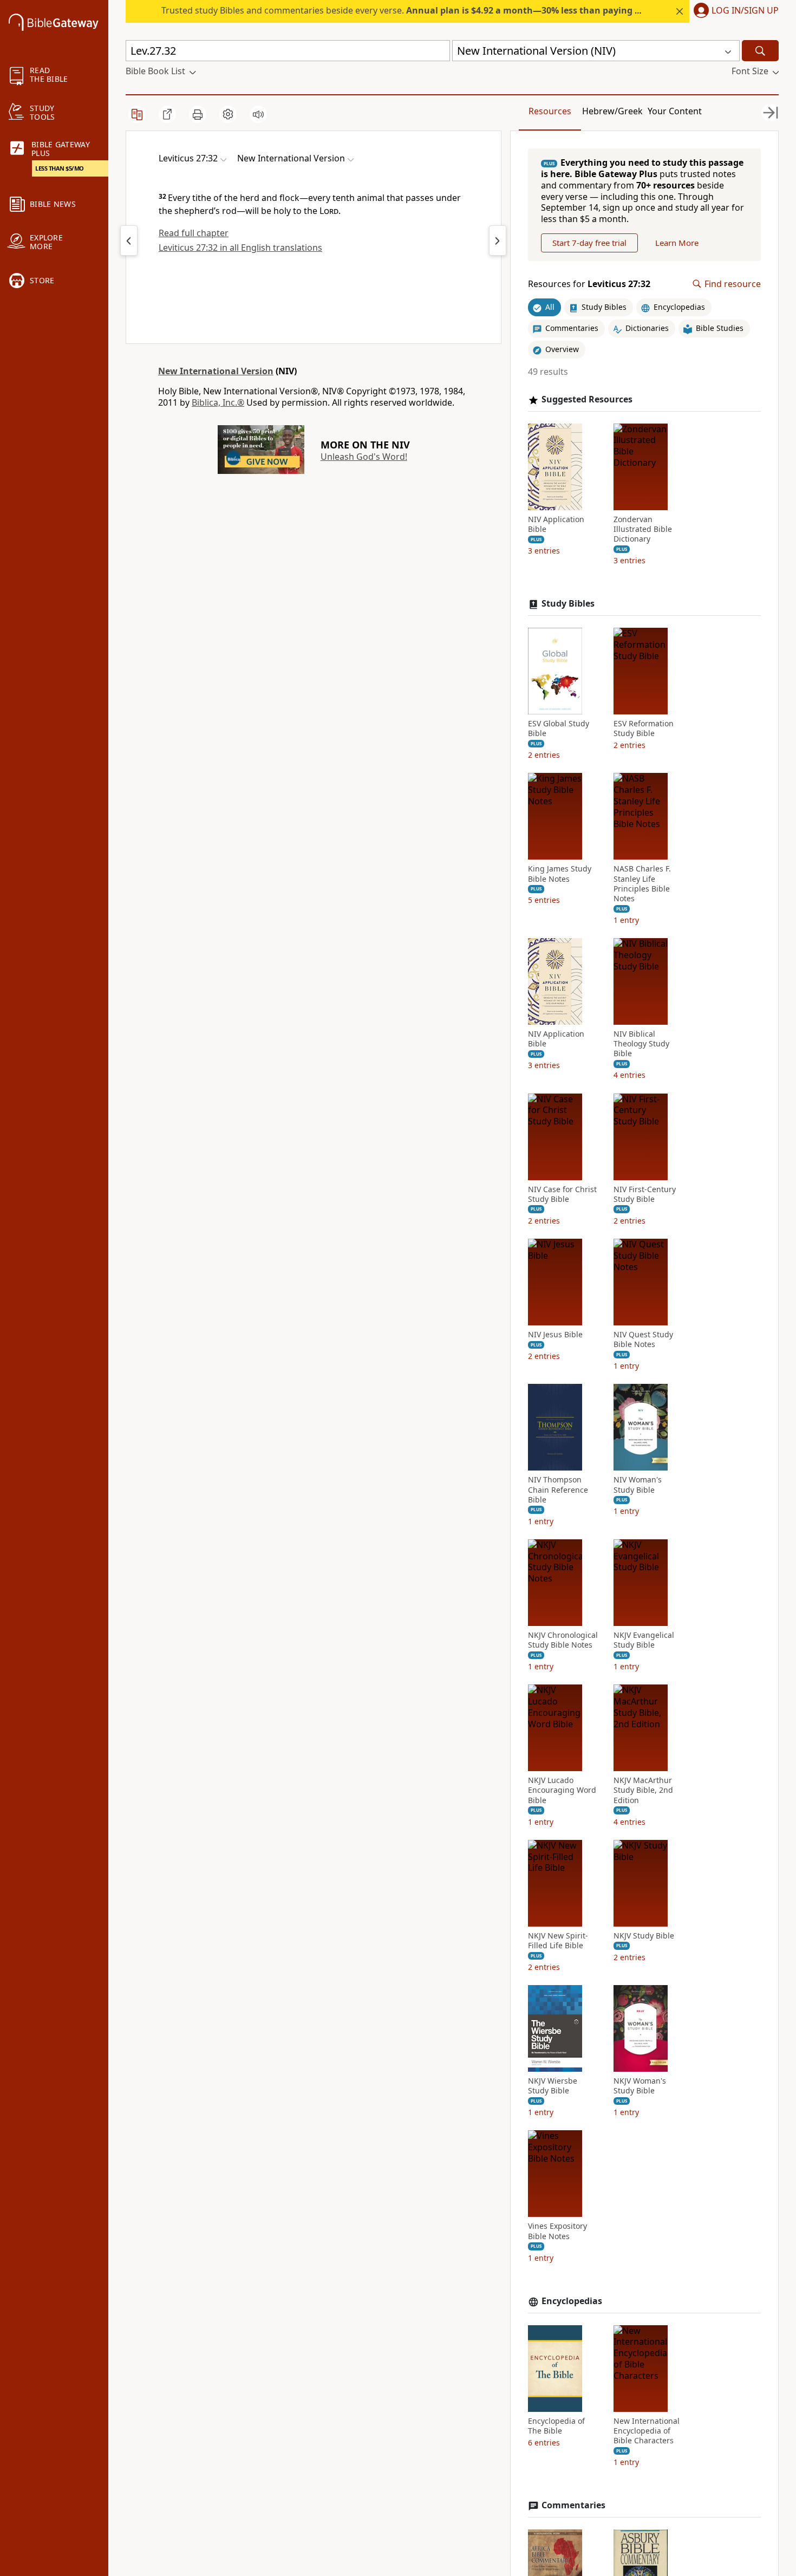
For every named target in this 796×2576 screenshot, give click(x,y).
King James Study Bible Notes (560, 874)
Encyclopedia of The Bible (556, 2426)
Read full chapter (194, 233)
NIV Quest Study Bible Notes (643, 1339)
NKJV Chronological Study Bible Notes (563, 1640)
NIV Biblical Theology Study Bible (641, 1044)
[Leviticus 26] (129, 240)
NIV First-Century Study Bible (645, 1194)
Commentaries (573, 2505)
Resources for (589, 284)
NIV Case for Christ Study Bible (562, 1194)
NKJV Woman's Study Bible (640, 2086)
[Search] (760, 51)
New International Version (216, 371)
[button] (734, 11)
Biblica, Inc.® (218, 402)
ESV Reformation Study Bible (644, 728)
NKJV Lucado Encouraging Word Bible (562, 1790)
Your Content (675, 111)
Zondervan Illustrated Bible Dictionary (643, 529)
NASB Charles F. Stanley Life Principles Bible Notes (642, 884)
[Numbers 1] (498, 240)
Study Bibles (568, 604)
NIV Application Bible (556, 524)
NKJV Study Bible (644, 1936)
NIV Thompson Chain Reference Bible (558, 1489)
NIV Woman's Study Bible (638, 1485)
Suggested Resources (587, 399)
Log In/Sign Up (745, 11)
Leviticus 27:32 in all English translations (240, 248)
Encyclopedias (572, 2301)
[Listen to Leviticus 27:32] (258, 114)
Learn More (677, 243)
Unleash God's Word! (364, 457)
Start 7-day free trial (589, 243)
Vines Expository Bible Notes (557, 2231)
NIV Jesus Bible (555, 1335)
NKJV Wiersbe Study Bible (553, 2086)
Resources (550, 111)
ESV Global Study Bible (559, 728)
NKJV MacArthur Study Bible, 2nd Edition (643, 1790)
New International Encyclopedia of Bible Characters (647, 2431)
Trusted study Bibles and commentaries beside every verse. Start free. (439, 10)
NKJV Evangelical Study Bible (644, 1640)
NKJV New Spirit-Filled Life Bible (558, 1941)
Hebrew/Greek (612, 111)
